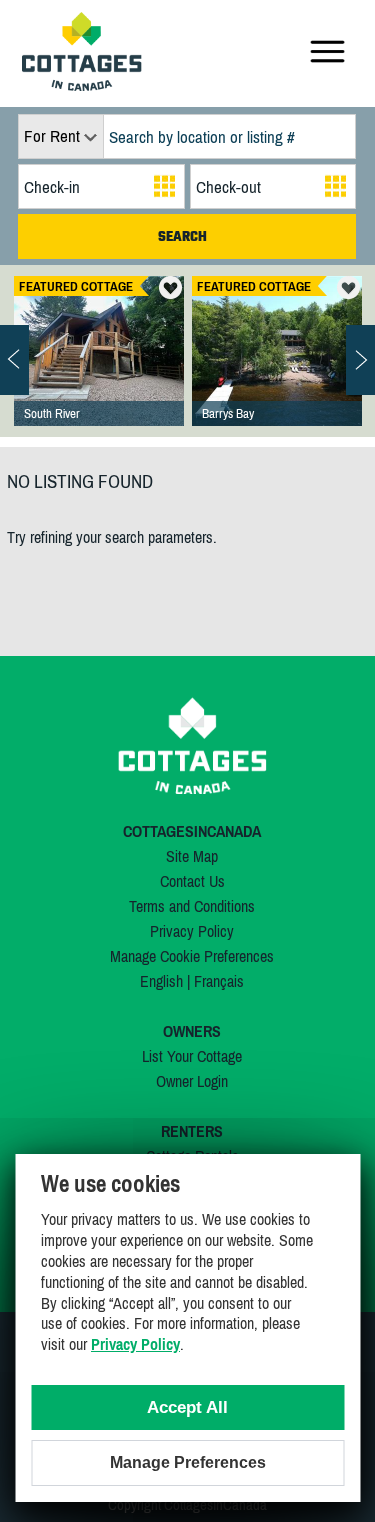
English (161, 981)
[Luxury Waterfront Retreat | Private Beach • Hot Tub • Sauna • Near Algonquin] (277, 371)
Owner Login (192, 1081)
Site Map (192, 856)
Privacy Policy (192, 931)
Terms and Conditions (192, 906)
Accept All (187, 1407)
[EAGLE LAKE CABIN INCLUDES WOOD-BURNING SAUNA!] (99, 371)
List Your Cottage (192, 1056)
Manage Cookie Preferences (192, 956)
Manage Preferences (188, 1462)
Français (219, 981)
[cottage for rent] (82, 85)
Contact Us (192, 881)
